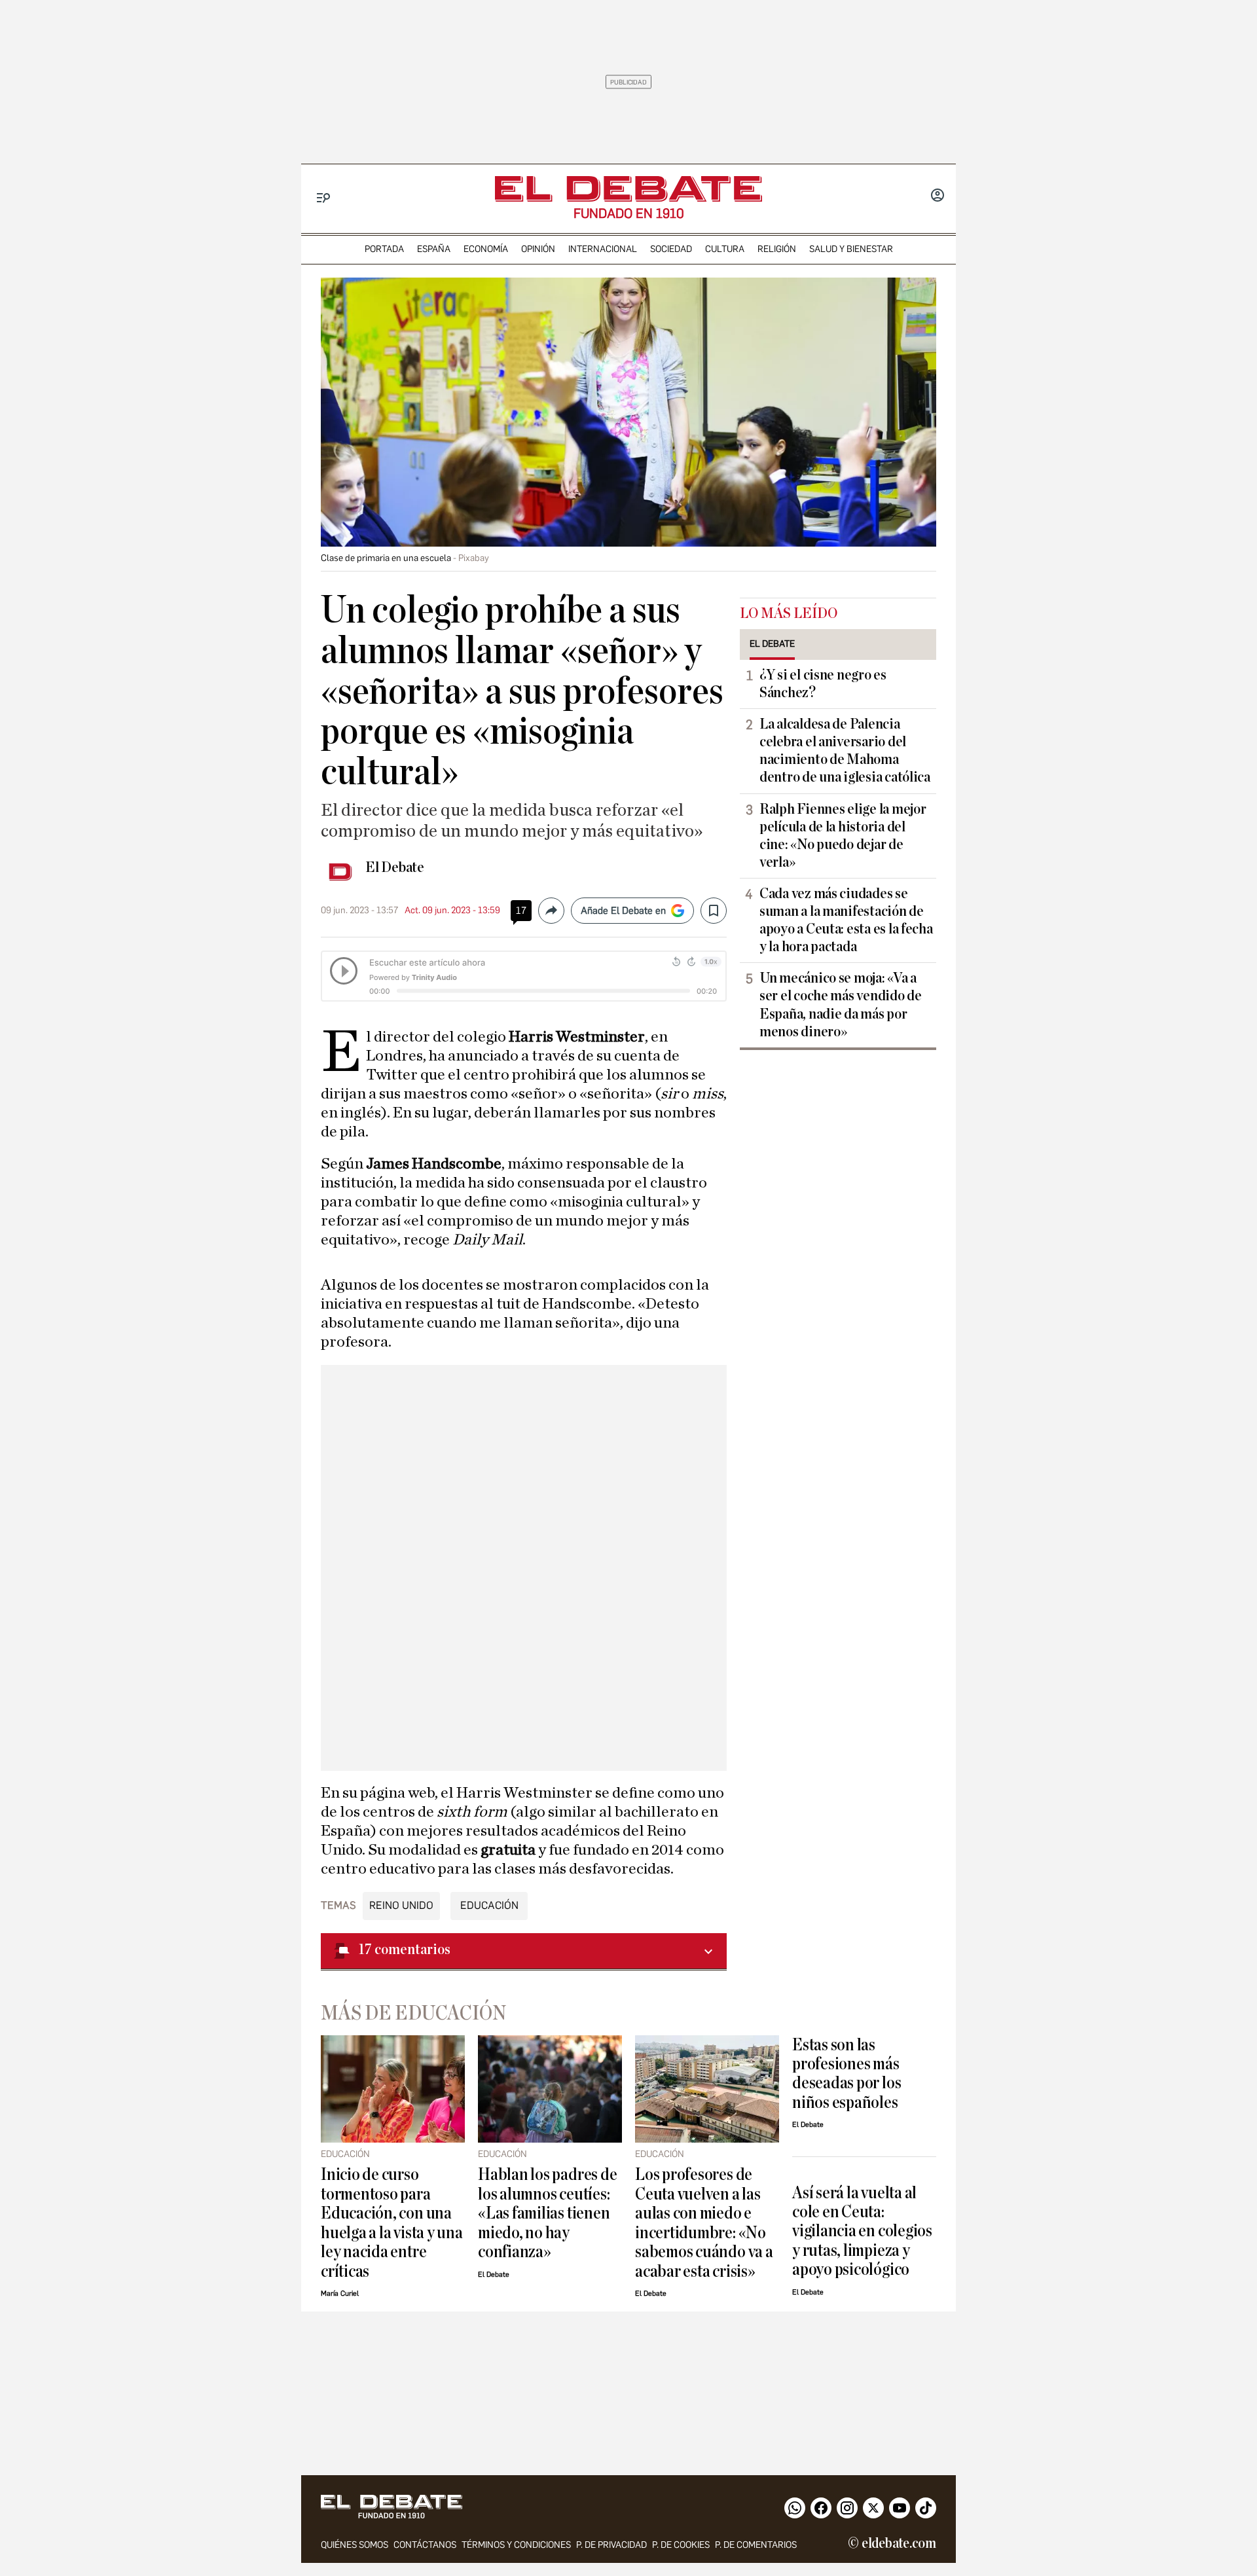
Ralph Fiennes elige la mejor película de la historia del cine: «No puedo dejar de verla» (843, 836)
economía (486, 249)
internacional (603, 249)
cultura (725, 249)
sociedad (671, 249)
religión (777, 249)
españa (434, 249)
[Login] (938, 196)
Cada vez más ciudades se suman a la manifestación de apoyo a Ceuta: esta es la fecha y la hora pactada (846, 920)
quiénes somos (355, 2545)
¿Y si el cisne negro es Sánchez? (823, 684)
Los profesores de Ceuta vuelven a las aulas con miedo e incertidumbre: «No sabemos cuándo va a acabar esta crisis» (704, 2222)
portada (384, 249)
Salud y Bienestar (851, 249)
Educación (489, 1905)
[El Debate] (628, 189)
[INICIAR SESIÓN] (938, 196)
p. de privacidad (611, 2545)
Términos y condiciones (516, 2545)
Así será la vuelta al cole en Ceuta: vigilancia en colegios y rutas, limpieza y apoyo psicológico (862, 2231)
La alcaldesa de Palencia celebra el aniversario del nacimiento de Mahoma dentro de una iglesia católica (845, 751)
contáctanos (425, 2545)
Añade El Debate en (623, 911)
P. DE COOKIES (681, 2545)
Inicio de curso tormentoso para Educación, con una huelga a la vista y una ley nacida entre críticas (392, 2222)
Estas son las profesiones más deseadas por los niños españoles (847, 2074)
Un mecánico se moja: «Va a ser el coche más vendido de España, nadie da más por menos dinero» (841, 1005)
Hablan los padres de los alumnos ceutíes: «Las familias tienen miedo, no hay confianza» (547, 2213)
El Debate (395, 867)
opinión (538, 249)
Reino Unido (401, 1905)
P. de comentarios (756, 2545)
